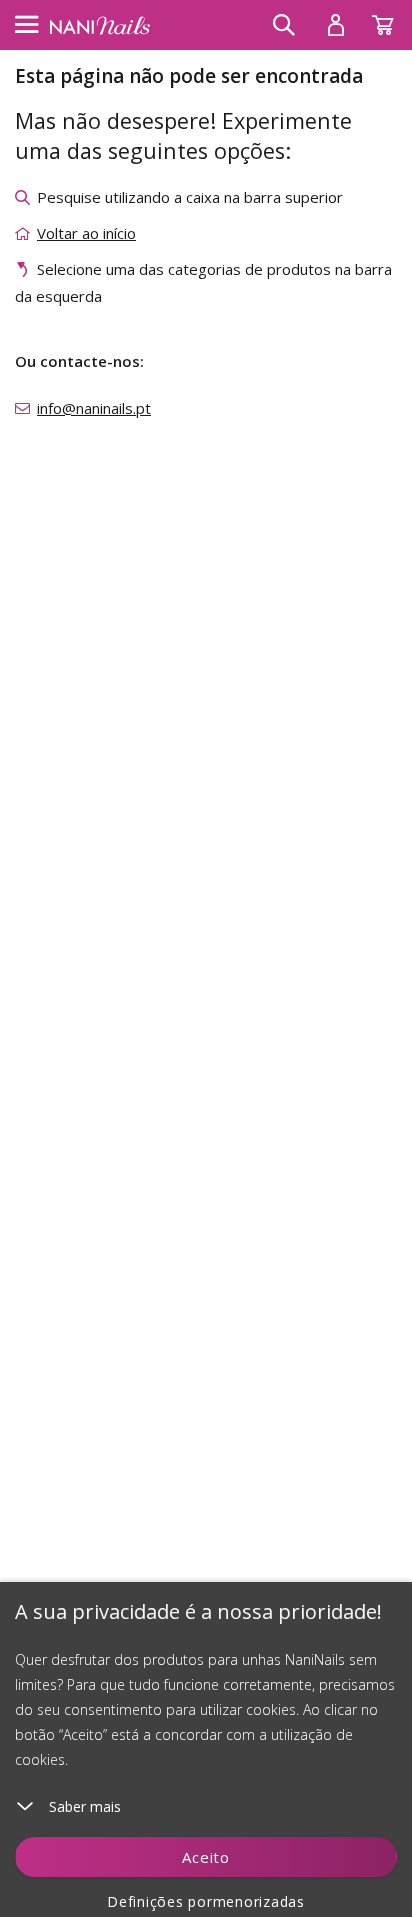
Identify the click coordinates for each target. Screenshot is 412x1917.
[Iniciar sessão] (336, 25)
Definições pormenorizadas (206, 1901)
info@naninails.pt (94, 408)
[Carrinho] (392, 20)
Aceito (206, 1857)
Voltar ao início (86, 233)
